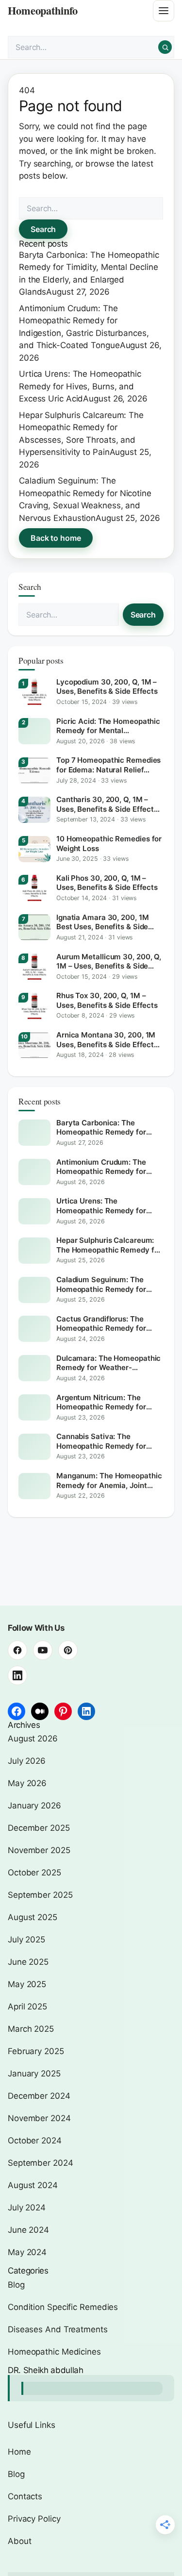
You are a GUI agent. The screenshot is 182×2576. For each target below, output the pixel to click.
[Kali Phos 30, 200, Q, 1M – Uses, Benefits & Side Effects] (34, 888)
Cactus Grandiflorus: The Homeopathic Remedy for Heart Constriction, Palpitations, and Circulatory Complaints (106, 1324)
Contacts (25, 2496)
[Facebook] (17, 1650)
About (20, 2541)
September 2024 (41, 2163)
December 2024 (39, 2096)
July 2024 (27, 2208)
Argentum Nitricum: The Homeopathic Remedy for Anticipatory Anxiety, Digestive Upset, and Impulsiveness (101, 1402)
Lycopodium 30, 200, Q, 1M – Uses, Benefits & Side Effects (107, 687)
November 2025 (39, 1850)
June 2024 (28, 2230)
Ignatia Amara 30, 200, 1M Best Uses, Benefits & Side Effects (102, 922)
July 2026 (27, 1761)
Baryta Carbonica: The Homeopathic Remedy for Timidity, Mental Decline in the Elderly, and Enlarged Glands (109, 1128)
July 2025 (26, 1940)
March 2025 (31, 2029)
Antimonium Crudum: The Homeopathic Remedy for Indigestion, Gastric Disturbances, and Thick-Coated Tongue (101, 1167)
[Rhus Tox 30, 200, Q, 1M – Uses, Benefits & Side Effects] (34, 1006)
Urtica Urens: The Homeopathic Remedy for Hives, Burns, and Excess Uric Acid (80, 386)
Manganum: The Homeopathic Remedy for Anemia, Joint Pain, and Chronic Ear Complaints (109, 1480)
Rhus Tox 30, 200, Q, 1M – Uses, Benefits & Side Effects (107, 1000)
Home (19, 2452)
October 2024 (35, 2141)
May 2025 (27, 1984)
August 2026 (33, 1739)
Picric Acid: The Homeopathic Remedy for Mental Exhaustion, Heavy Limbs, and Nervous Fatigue (108, 726)
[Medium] (40, 1711)
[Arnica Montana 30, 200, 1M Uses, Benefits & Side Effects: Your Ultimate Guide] (34, 1045)
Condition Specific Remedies (63, 2307)
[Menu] (164, 11)
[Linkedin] (17, 1675)
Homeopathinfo (43, 10)
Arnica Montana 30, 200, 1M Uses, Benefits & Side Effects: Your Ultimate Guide (108, 1040)
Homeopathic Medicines (54, 2352)
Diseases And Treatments (58, 2329)
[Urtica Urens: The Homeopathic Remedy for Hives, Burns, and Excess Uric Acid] (34, 1211)
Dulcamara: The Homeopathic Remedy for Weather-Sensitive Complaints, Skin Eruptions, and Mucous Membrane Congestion (108, 1363)
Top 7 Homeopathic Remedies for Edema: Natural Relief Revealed (108, 765)
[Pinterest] (68, 1650)
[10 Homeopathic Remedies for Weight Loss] (34, 849)
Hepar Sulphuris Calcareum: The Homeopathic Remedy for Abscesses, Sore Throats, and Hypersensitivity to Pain (109, 1245)
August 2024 (33, 2185)
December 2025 (39, 1828)
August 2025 (33, 1917)
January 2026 (34, 1806)
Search (43, 229)
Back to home (56, 538)
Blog (16, 2285)
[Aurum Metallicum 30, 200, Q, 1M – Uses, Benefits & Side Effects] (34, 967)
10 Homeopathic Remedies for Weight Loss (109, 844)
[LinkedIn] (86, 1711)
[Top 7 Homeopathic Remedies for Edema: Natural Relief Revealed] (34, 770)
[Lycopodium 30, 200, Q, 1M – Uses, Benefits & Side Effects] (34, 692)
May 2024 (27, 2252)
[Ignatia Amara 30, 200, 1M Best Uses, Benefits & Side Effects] (34, 927)
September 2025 (40, 1895)
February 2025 (36, 2051)
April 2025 (27, 2007)
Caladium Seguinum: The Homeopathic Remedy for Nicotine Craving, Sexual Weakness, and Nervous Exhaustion (101, 1284)
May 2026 (27, 1783)
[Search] (165, 47)
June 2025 (28, 1962)
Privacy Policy (34, 2519)
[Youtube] (43, 1650)
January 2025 (34, 2074)
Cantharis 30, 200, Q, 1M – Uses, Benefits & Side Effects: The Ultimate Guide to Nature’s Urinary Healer (110, 804)
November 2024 (39, 2118)
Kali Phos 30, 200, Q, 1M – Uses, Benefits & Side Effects (107, 883)
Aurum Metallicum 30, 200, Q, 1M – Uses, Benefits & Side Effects (109, 962)
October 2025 (34, 1873)
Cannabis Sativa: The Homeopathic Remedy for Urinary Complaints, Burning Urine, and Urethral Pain (105, 1441)
